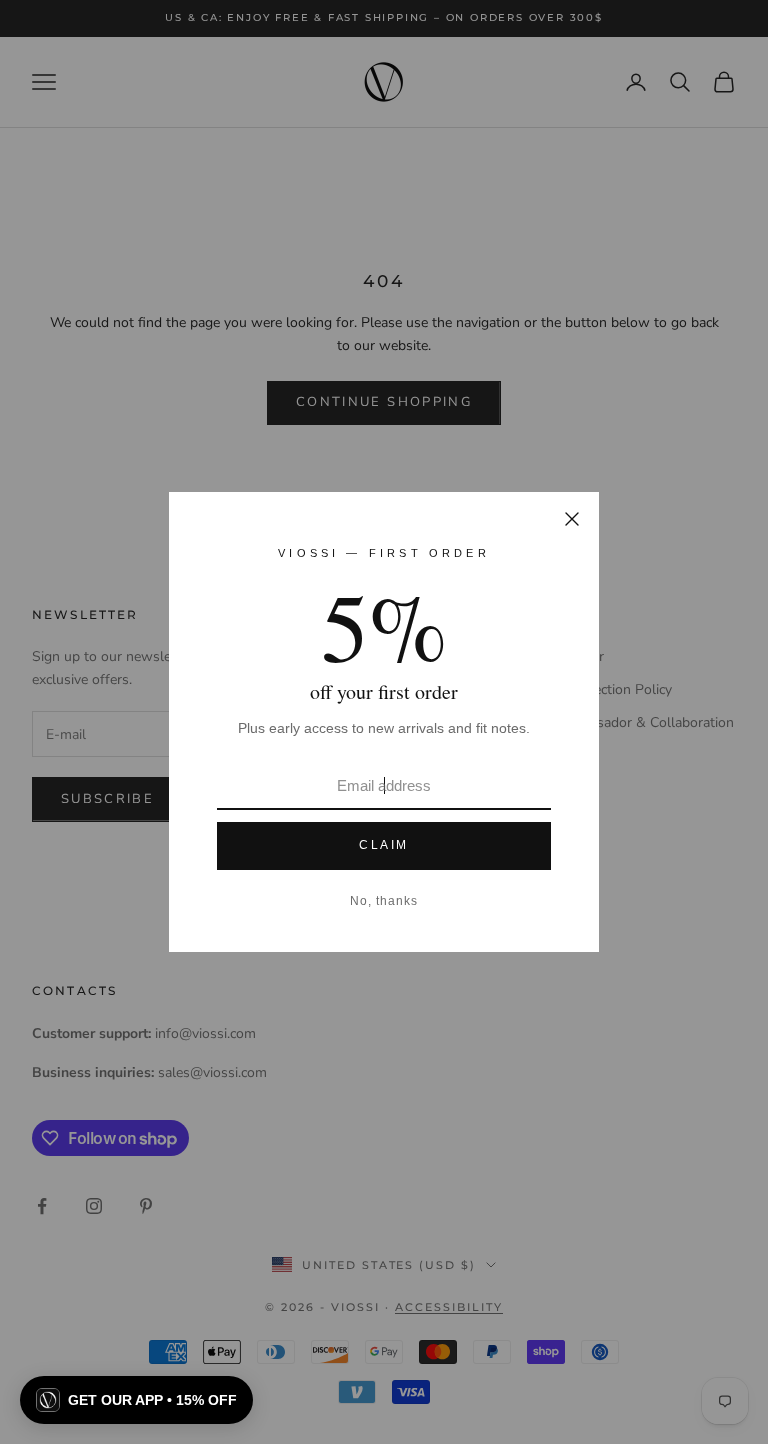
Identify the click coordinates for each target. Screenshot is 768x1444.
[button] (136, 1400)
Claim (384, 845)
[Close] (572, 519)
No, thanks (384, 901)
